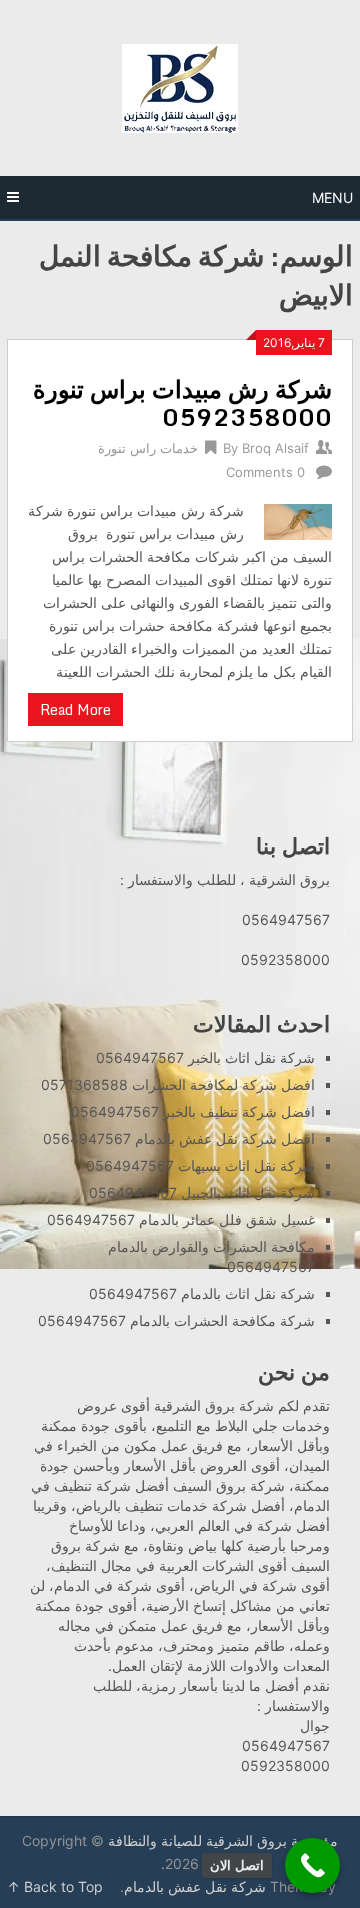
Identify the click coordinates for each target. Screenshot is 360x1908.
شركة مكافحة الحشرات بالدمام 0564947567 (176, 1320)
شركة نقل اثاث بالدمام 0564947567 (202, 1293)
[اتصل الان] (312, 1865)
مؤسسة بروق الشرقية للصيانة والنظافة (223, 1840)
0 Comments (265, 472)
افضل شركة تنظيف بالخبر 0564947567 (193, 1111)
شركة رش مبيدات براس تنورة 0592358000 (182, 402)
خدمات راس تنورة (148, 448)
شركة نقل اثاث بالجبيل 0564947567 (202, 1192)
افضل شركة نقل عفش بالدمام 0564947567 (179, 1138)
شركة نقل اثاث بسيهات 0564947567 (200, 1165)
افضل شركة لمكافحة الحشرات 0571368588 (178, 1084)
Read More (75, 709)
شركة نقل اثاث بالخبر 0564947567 (205, 1057)
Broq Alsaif (275, 448)
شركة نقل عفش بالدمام (195, 1886)
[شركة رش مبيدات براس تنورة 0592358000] (297, 519)
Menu (332, 197)
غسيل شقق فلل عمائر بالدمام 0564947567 (181, 1219)
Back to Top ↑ (55, 1886)
